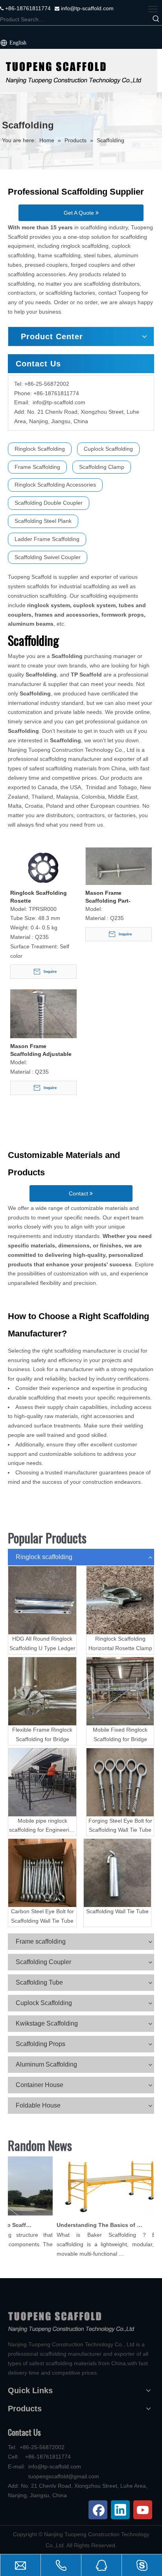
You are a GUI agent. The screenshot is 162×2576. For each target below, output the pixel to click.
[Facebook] (98, 2510)
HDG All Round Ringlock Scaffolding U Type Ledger (42, 1643)
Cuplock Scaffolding (108, 449)
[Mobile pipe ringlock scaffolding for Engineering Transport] (42, 1782)
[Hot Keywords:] (156, 19)
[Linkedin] (120, 2510)
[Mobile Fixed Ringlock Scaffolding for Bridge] (120, 1691)
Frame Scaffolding (37, 467)
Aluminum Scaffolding (46, 2064)
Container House (40, 2085)
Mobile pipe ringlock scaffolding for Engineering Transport (42, 1826)
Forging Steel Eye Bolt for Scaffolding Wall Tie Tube (120, 1825)
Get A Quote (80, 213)
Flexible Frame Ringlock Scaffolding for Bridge (42, 1734)
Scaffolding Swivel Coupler (48, 557)
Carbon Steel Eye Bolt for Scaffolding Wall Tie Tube (42, 1916)
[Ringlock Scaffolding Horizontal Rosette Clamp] (120, 1600)
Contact (79, 1193)
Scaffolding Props (40, 2044)
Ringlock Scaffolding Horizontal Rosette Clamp (120, 1643)
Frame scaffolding (41, 1941)
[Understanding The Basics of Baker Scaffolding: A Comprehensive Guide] (105, 2215)
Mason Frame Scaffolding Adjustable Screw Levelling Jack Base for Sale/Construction (41, 1050)
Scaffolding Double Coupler (49, 503)
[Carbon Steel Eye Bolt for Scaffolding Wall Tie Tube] (42, 1873)
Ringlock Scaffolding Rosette (39, 897)
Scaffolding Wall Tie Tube (117, 1911)
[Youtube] (143, 2510)
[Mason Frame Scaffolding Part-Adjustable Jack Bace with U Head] (119, 869)
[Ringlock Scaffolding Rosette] (43, 869)
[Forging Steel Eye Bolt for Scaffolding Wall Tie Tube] (120, 1782)
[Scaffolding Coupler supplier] (79, 71)
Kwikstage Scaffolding (47, 2023)
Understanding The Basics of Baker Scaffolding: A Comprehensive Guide (94, 2225)
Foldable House (38, 2105)
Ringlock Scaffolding (40, 449)
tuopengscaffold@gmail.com (64, 2476)
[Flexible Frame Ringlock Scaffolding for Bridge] (42, 1691)
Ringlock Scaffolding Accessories (55, 485)
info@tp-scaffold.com (87, 8)
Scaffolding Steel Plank (43, 521)
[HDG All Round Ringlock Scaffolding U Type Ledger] (42, 1600)
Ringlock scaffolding (44, 1557)
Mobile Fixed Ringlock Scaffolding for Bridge (120, 1734)
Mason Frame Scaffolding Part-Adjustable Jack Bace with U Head (114, 897)
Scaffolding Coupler (43, 1962)
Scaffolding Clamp (102, 467)
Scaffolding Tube (39, 1982)
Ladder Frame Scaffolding (47, 539)
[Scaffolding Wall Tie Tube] (117, 1873)
